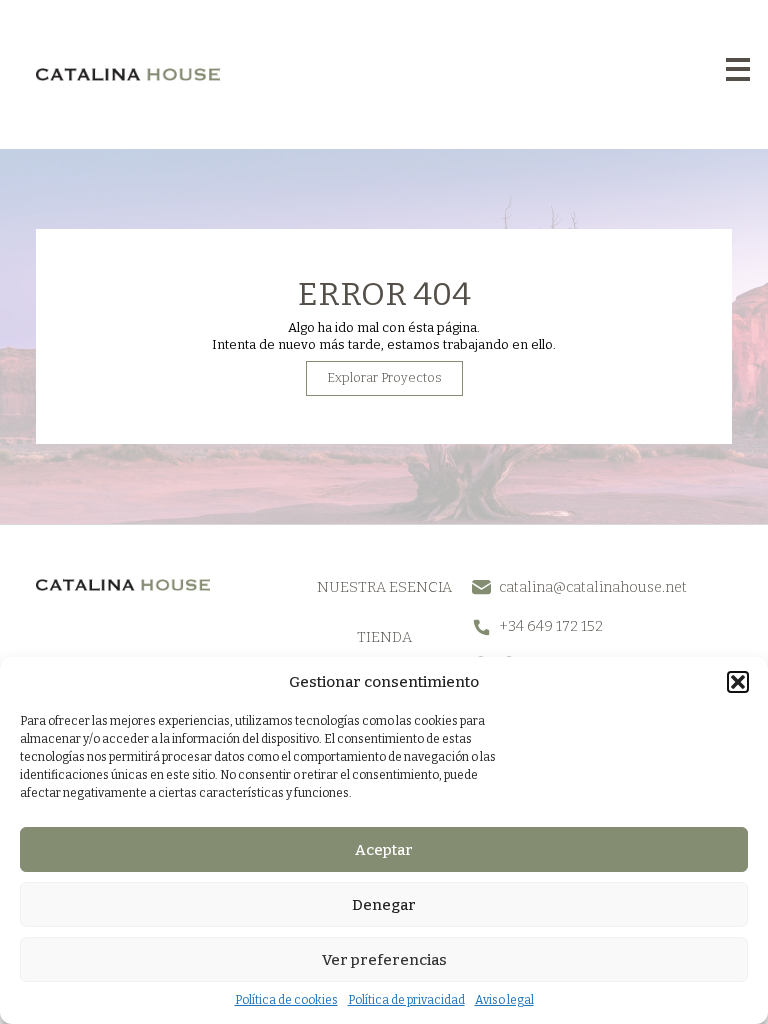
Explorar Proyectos (384, 377)
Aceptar (384, 850)
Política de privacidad (406, 1000)
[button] (738, 682)
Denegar (384, 905)
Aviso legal (504, 1000)
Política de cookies (286, 1000)
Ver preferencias (384, 960)
